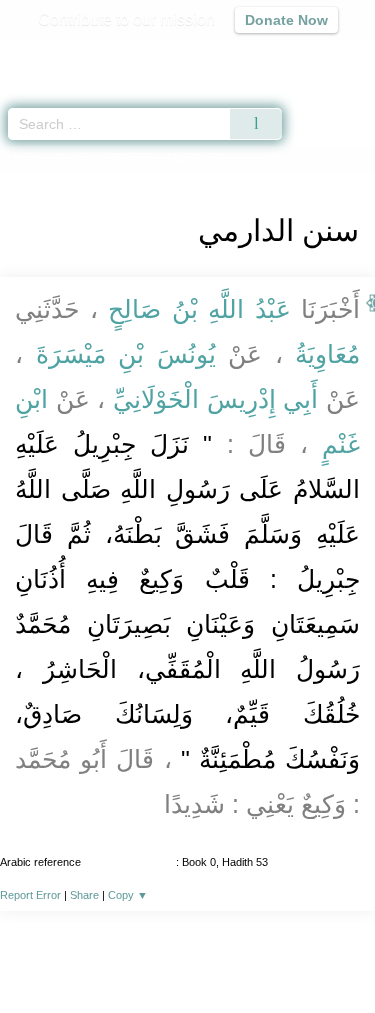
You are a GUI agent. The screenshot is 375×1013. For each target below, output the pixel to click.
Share (84, 895)
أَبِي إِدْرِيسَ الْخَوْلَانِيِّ (215, 399)
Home (24, 158)
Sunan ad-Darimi (104, 158)
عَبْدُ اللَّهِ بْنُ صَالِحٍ (200, 309)
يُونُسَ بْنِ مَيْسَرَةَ (125, 354)
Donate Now (286, 20)
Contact (318, 954)
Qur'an (80, 55)
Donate (188, 978)
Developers (238, 954)
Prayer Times (236, 55)
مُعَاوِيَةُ (322, 354)
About (43, 954)
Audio (316, 55)
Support (157, 954)
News (96, 954)
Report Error (30, 895)
